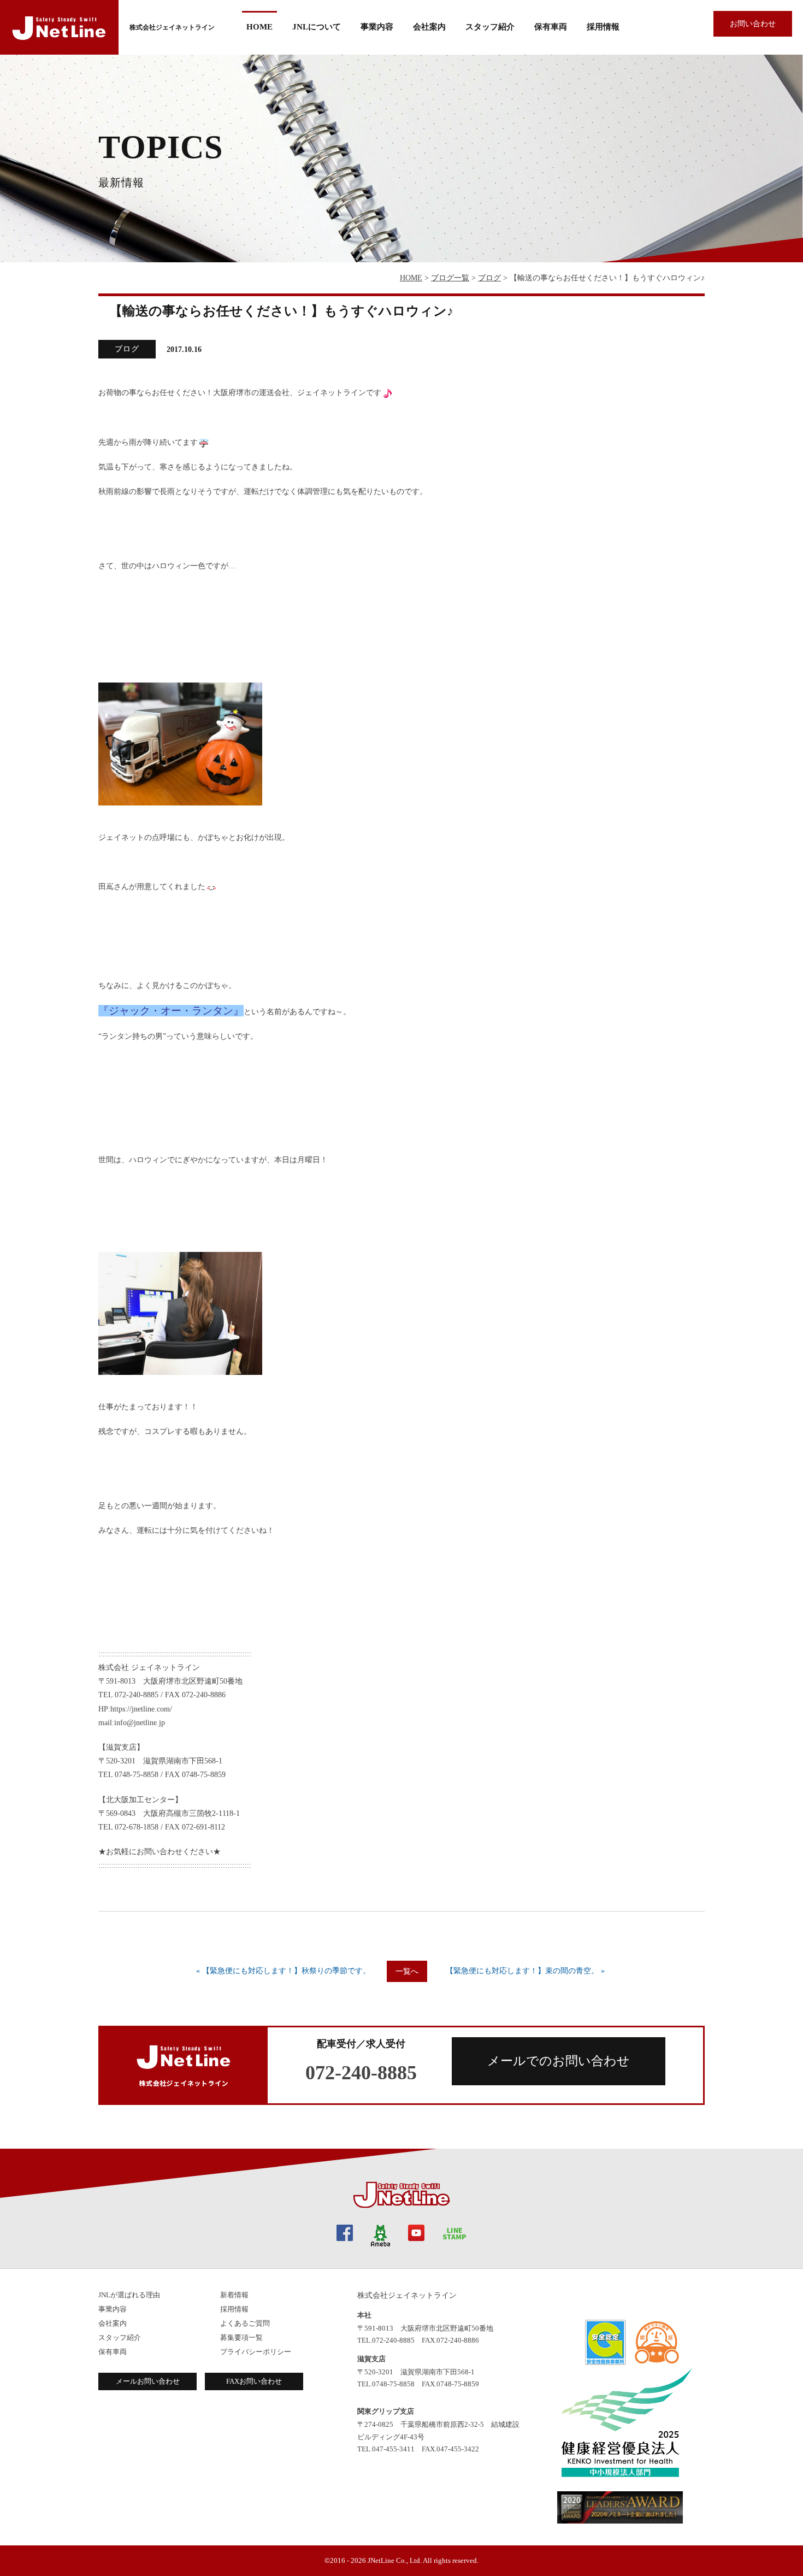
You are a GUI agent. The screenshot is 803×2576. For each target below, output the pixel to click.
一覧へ (407, 1971)
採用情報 (603, 27)
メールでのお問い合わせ (559, 2061)
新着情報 (234, 2295)
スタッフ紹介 (490, 27)
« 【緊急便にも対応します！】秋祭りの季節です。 (283, 1971)
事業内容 (377, 27)
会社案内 (113, 2323)
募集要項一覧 (241, 2337)
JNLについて (317, 27)
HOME (259, 27)
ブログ (489, 278)
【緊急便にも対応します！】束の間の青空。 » (525, 1971)
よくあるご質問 (245, 2323)
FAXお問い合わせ (254, 2381)
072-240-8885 (361, 2073)
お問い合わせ (753, 24)
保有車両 (551, 27)
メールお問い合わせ (148, 2381)
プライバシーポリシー (256, 2352)
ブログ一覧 (450, 278)
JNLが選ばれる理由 (129, 2295)
